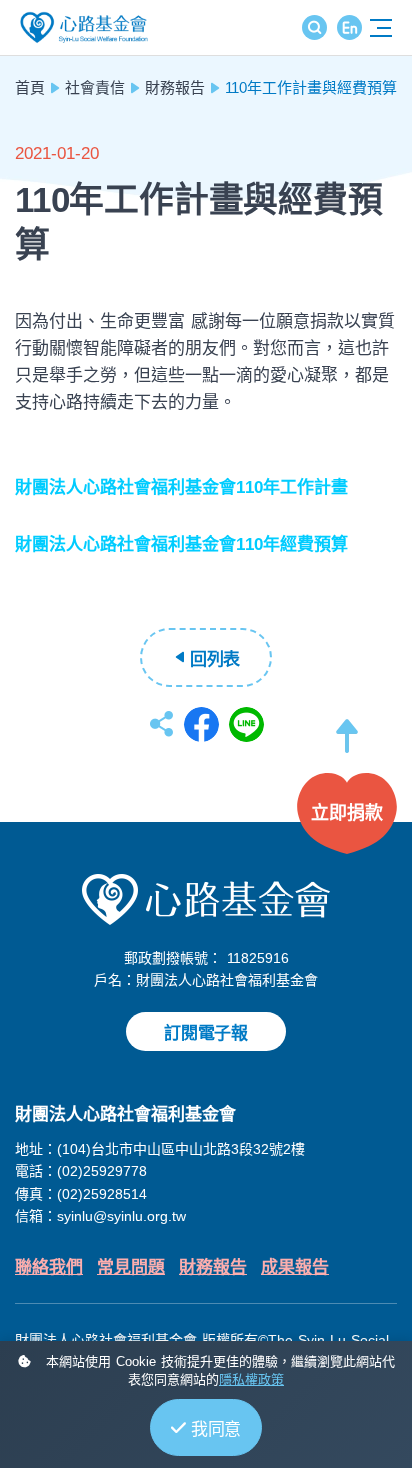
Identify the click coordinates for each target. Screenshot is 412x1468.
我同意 (216, 1429)
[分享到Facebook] (201, 724)
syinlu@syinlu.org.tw (121, 1216)
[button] (347, 745)
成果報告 (295, 1267)
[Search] (314, 27)
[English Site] (349, 27)
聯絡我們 (49, 1267)
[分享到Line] (246, 724)
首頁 (30, 87)
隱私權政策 (251, 1379)
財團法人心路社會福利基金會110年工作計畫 (181, 487)
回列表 (215, 659)
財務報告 (175, 87)
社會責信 (95, 87)
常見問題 (131, 1267)
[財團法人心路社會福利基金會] (206, 898)
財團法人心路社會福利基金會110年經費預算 (181, 544)
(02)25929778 (102, 1171)
